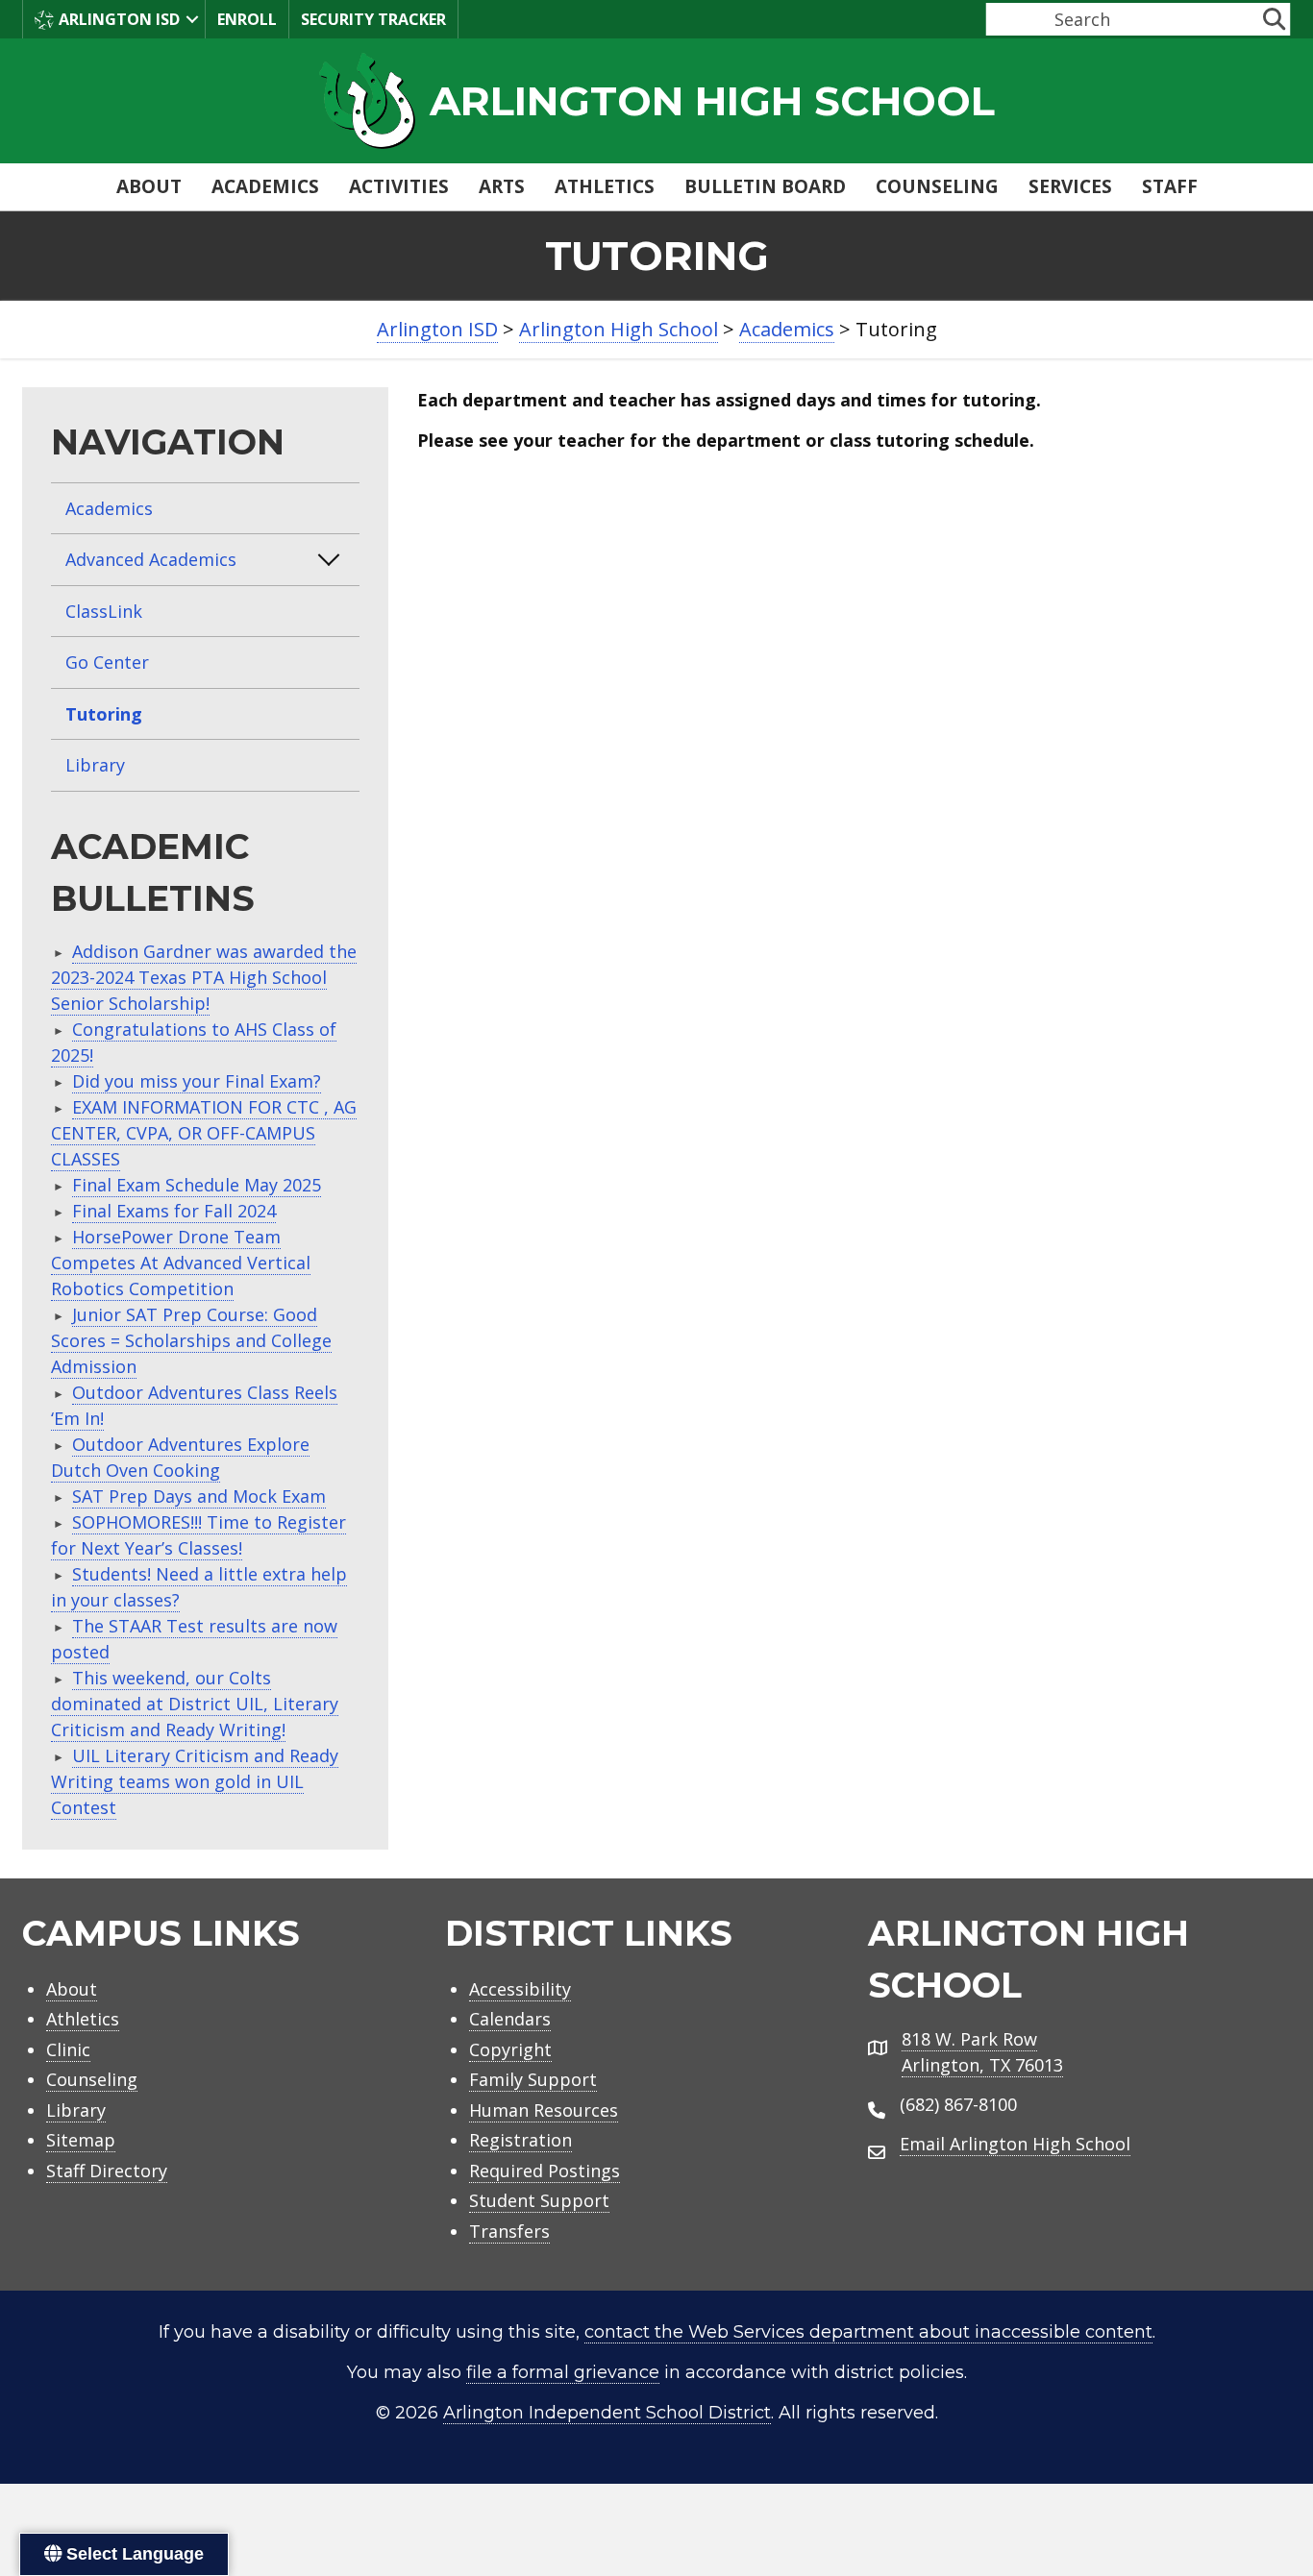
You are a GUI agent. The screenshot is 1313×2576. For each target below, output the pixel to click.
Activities (399, 186)
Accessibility (520, 1989)
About (149, 186)
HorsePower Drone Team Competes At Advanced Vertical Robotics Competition (181, 1263)
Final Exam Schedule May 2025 (197, 1185)
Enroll (247, 19)
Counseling (937, 186)
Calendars (510, 2019)
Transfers (509, 2231)
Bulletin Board (765, 186)
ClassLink (104, 611)
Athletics (605, 186)
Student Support (539, 2200)
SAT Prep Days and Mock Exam (199, 1496)
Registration (520, 2140)
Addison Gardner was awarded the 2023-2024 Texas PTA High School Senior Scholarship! (204, 977)
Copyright (510, 2049)
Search (1011, 19)
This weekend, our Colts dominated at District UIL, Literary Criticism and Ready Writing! (195, 1704)
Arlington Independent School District (607, 2413)
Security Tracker (373, 19)
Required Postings (545, 2171)
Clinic (68, 2049)
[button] (192, 19)
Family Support (533, 2079)
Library (95, 765)
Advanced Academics (151, 559)
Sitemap (81, 2140)
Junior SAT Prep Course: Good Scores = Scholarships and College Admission (191, 1340)
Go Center (107, 662)
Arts (502, 186)
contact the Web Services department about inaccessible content (868, 2332)
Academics (265, 186)
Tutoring (104, 714)
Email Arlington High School (1015, 2144)
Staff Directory (107, 2171)
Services (1070, 186)
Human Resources (544, 2110)
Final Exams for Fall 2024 (174, 1211)
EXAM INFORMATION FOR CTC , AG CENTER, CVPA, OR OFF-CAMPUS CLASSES (204, 1133)
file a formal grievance (563, 2372)
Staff (1170, 186)
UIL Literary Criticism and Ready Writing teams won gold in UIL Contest (195, 1781)
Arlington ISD (119, 19)
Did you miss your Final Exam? (197, 1081)
